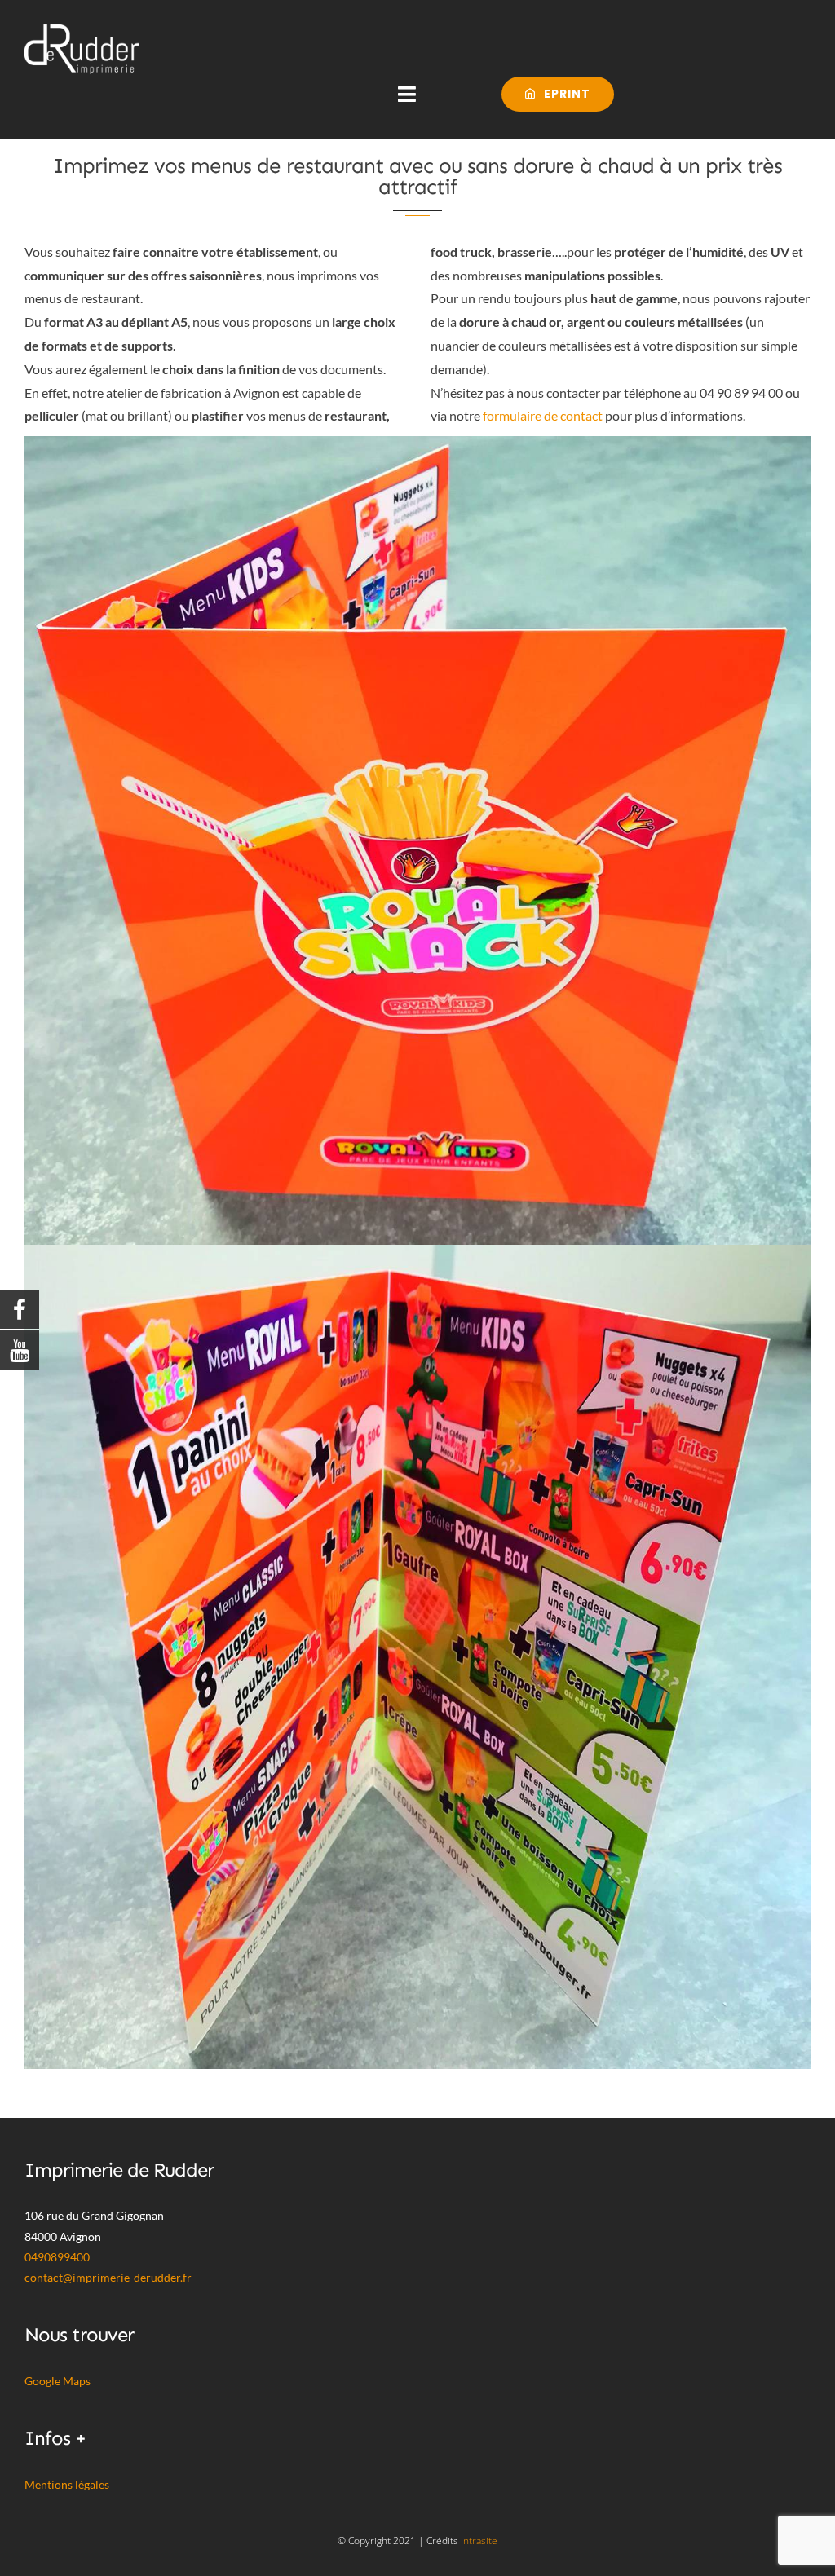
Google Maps (57, 2381)
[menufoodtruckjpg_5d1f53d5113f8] (417, 1251)
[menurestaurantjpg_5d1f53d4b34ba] (417, 442)
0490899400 (57, 2257)
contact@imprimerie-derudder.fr (108, 2277)
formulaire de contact (543, 415)
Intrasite (479, 2541)
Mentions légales (67, 2484)
